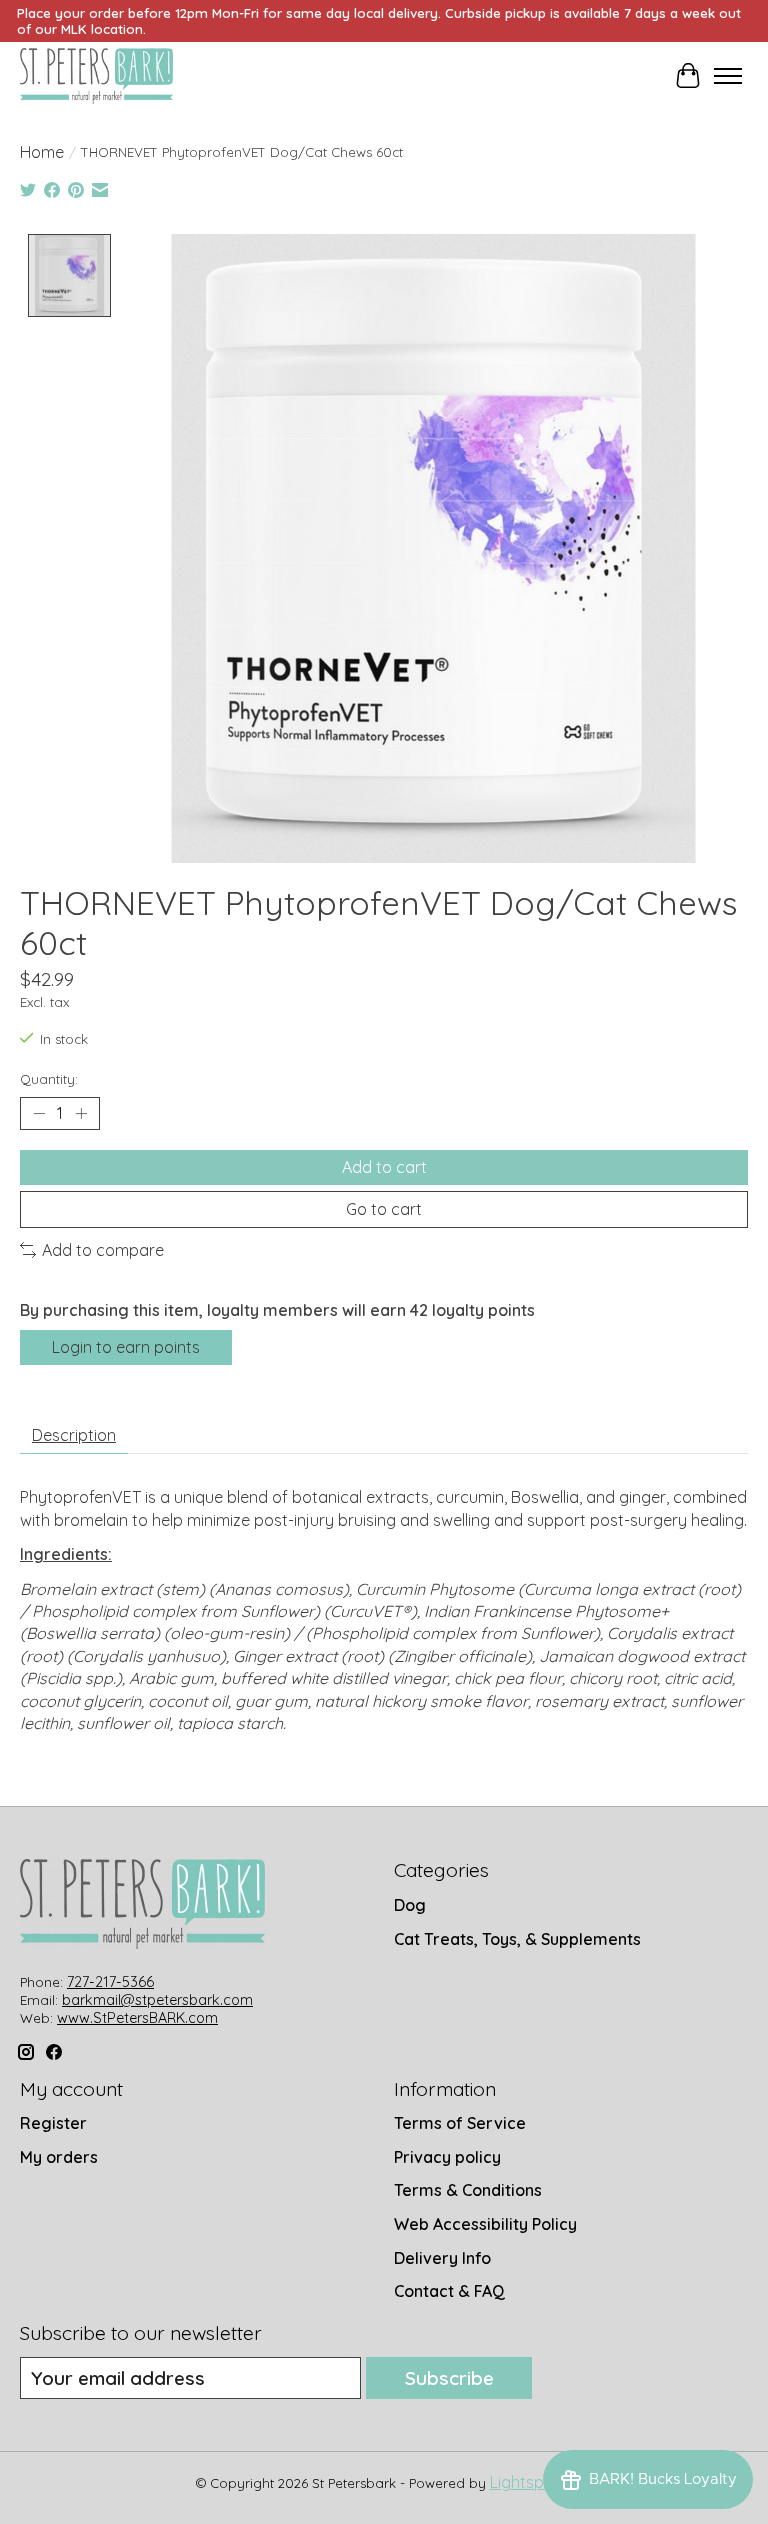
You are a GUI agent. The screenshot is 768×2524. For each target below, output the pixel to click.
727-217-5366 (110, 1982)
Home (42, 152)
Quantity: (49, 1079)
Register (53, 2123)
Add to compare (103, 1250)
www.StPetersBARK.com (137, 2018)
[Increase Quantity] (81, 1113)
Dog (410, 1905)
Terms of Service (460, 2123)
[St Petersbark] (96, 76)
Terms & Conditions (468, 2190)
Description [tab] (74, 1435)
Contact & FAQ (449, 2291)
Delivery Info (442, 2258)
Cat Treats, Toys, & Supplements (517, 1939)
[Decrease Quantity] (39, 1113)
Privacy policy (447, 2157)
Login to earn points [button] (126, 1347)
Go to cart (384, 1209)
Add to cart (384, 1167)
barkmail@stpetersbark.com (157, 2000)
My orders (59, 2157)
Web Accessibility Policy (485, 2224)
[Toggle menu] (728, 76)
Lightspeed (531, 2482)
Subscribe (449, 2378)
